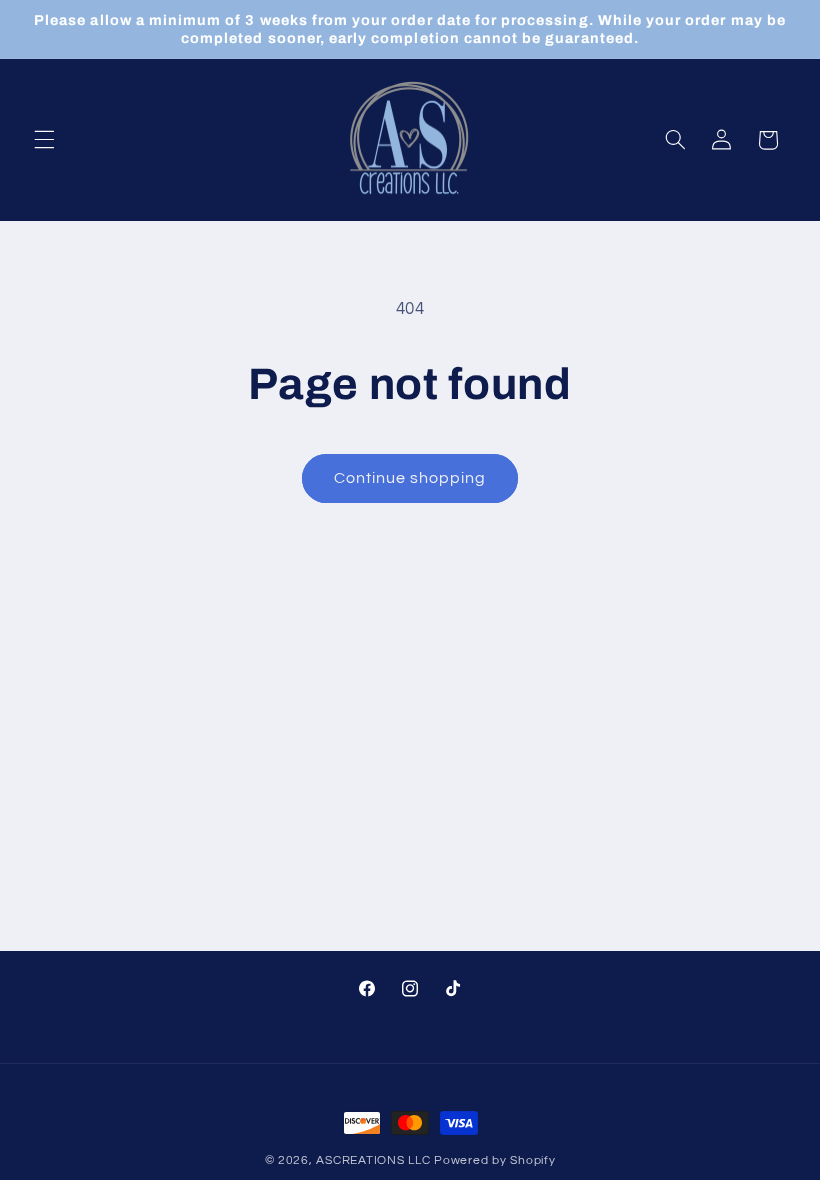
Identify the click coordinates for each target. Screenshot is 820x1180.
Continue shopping (410, 478)
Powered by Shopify (494, 1160)
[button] (44, 140)
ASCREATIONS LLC (373, 1160)
